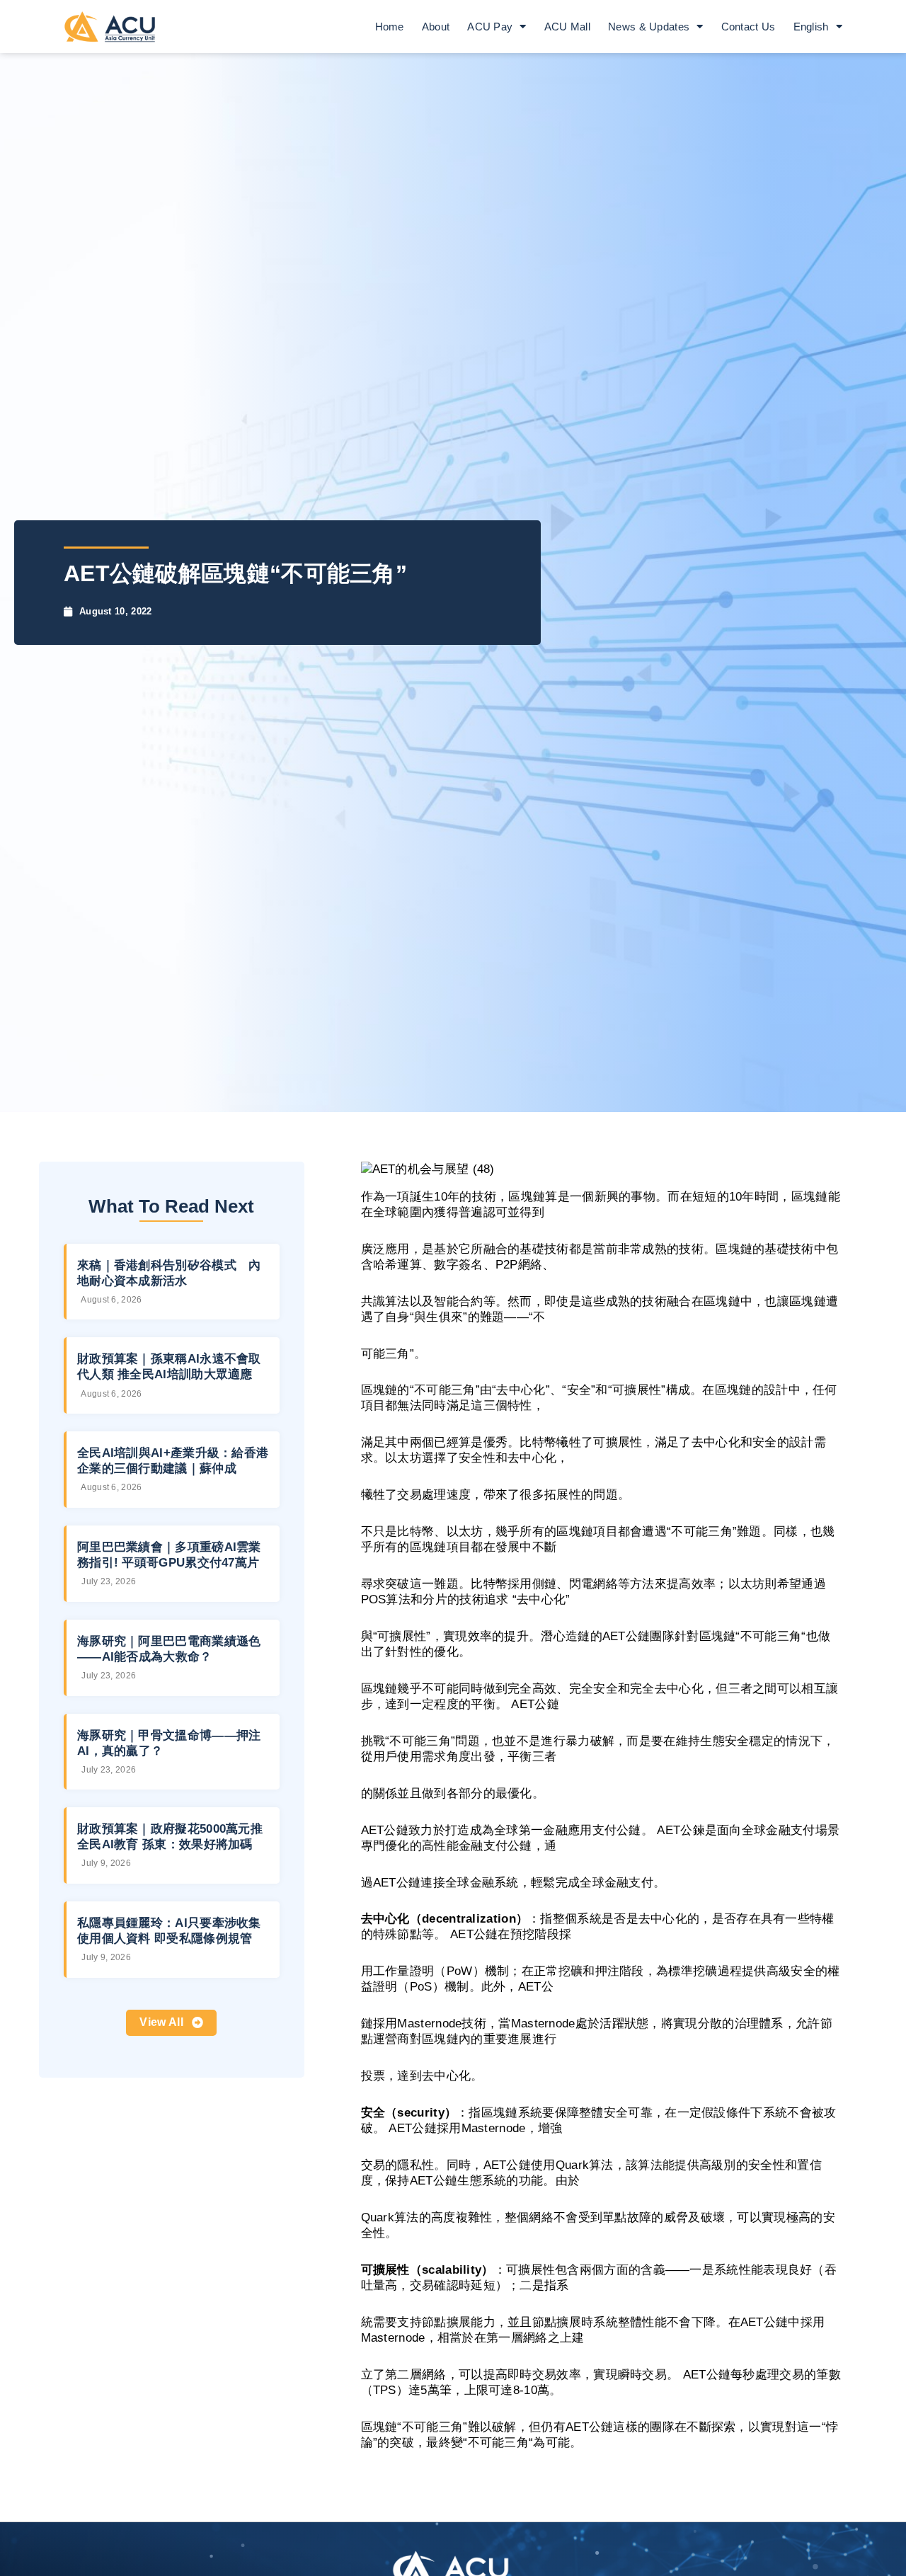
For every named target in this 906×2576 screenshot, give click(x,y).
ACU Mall (567, 27)
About (436, 27)
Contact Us (749, 27)
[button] (171, 2023)
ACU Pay (490, 27)
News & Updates (649, 27)
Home (390, 27)
